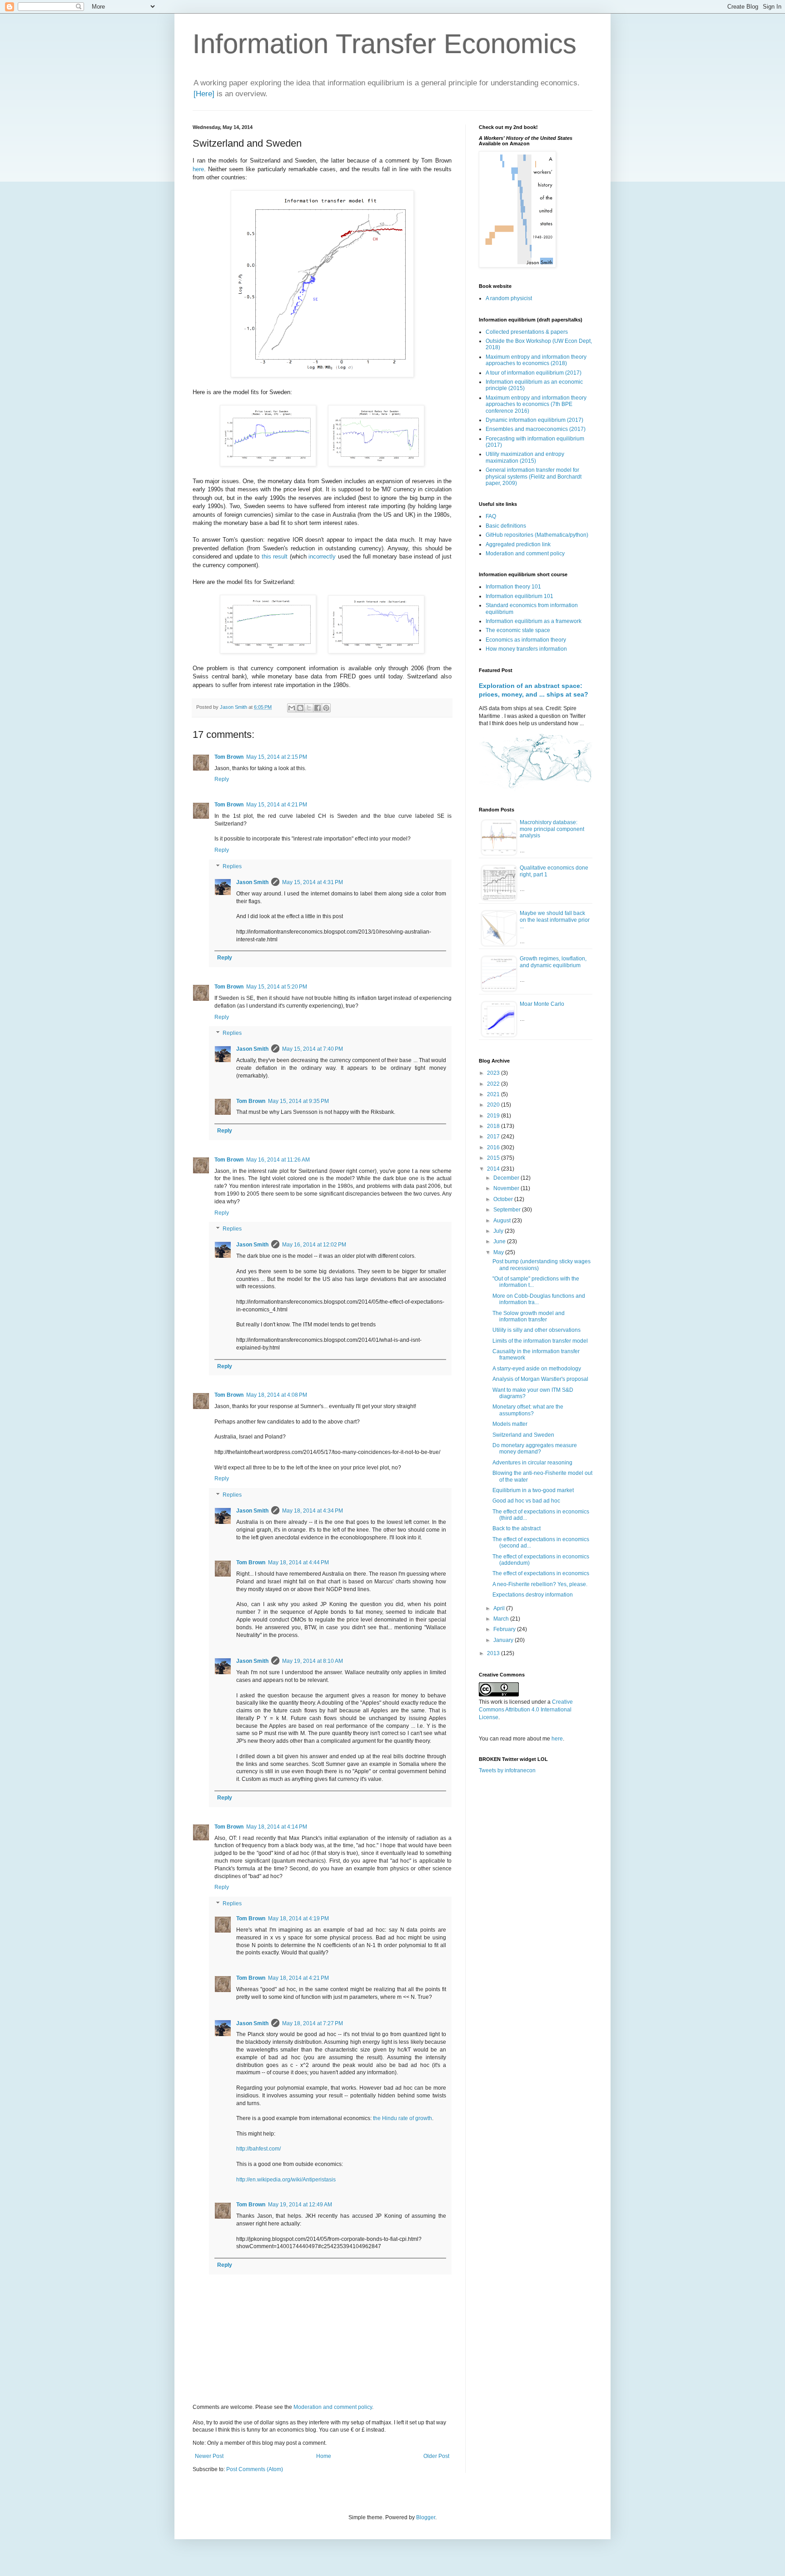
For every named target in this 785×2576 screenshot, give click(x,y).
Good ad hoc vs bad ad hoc (526, 1501)
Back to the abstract (517, 1528)
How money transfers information (526, 649)
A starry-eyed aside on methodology (537, 1369)
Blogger (426, 2517)
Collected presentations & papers (527, 332)
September (508, 1210)
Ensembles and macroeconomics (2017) (536, 429)
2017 (494, 1137)
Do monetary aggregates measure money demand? (535, 1449)
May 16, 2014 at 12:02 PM (314, 1245)
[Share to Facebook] (318, 708)
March (502, 1619)
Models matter (510, 1424)
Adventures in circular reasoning (532, 1463)
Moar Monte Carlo (542, 1004)
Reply (222, 779)
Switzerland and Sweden (523, 1435)
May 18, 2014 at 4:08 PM (277, 1395)
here (198, 169)
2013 (494, 1653)
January (504, 1640)
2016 (494, 1147)
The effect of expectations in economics (541, 1573)
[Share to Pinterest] (326, 708)
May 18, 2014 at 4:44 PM (298, 1562)
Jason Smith (252, 882)
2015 (494, 1158)
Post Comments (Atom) (255, 2469)
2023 (494, 1073)
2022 (494, 1084)
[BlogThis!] (300, 708)
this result (275, 556)
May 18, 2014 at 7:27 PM (313, 2023)
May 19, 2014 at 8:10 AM (313, 1661)
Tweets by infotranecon (507, 1770)
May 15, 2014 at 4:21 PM (277, 805)
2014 (494, 1169)
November (507, 1188)
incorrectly (322, 556)
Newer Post (209, 2456)
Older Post (436, 2456)
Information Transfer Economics (385, 44)
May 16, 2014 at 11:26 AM (278, 1160)
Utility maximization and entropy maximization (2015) (525, 457)
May (499, 1252)
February (505, 1629)
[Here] (204, 94)
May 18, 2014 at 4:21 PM (298, 1978)
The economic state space (518, 630)
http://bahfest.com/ (258, 2149)
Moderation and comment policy (333, 2407)
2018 (494, 1126)
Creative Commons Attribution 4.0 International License (526, 1710)
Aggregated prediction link (518, 544)
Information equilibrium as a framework (534, 621)
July (499, 1231)
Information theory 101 (513, 587)
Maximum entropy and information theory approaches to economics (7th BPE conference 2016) (536, 404)
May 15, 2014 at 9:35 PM (298, 1101)
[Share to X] (309, 708)
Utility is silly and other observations (537, 1330)
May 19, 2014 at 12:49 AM (300, 2205)
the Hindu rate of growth (402, 2118)
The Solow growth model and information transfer (529, 1316)
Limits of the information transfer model (540, 1341)
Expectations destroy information (533, 1595)
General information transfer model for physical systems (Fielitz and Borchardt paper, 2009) (534, 477)
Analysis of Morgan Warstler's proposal (540, 1379)
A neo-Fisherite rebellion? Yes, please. (540, 1584)
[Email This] (292, 708)
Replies (232, 866)
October (504, 1199)
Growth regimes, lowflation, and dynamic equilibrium (553, 962)
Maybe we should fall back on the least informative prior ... (555, 920)
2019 (494, 1116)
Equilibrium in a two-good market (533, 1490)
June (500, 1241)
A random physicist (509, 298)
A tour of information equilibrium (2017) (534, 373)
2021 (494, 1094)
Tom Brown (229, 757)
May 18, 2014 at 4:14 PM (277, 1827)
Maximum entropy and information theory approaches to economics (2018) (536, 360)
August (503, 1221)
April (500, 1608)
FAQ (491, 516)
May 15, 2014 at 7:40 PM (313, 1049)
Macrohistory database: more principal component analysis (552, 829)
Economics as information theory (526, 640)
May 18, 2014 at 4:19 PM (298, 1918)
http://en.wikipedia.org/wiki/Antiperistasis (286, 2180)
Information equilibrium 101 (519, 596)
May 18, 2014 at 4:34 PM (313, 1511)
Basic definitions (506, 526)
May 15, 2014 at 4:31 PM (313, 882)
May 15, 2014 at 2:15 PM (277, 757)
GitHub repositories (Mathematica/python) (537, 535)
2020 (494, 1105)
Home (324, 2456)
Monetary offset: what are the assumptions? (528, 1410)
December (507, 1178)
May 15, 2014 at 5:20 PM (277, 987)
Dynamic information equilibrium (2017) (534, 420)
